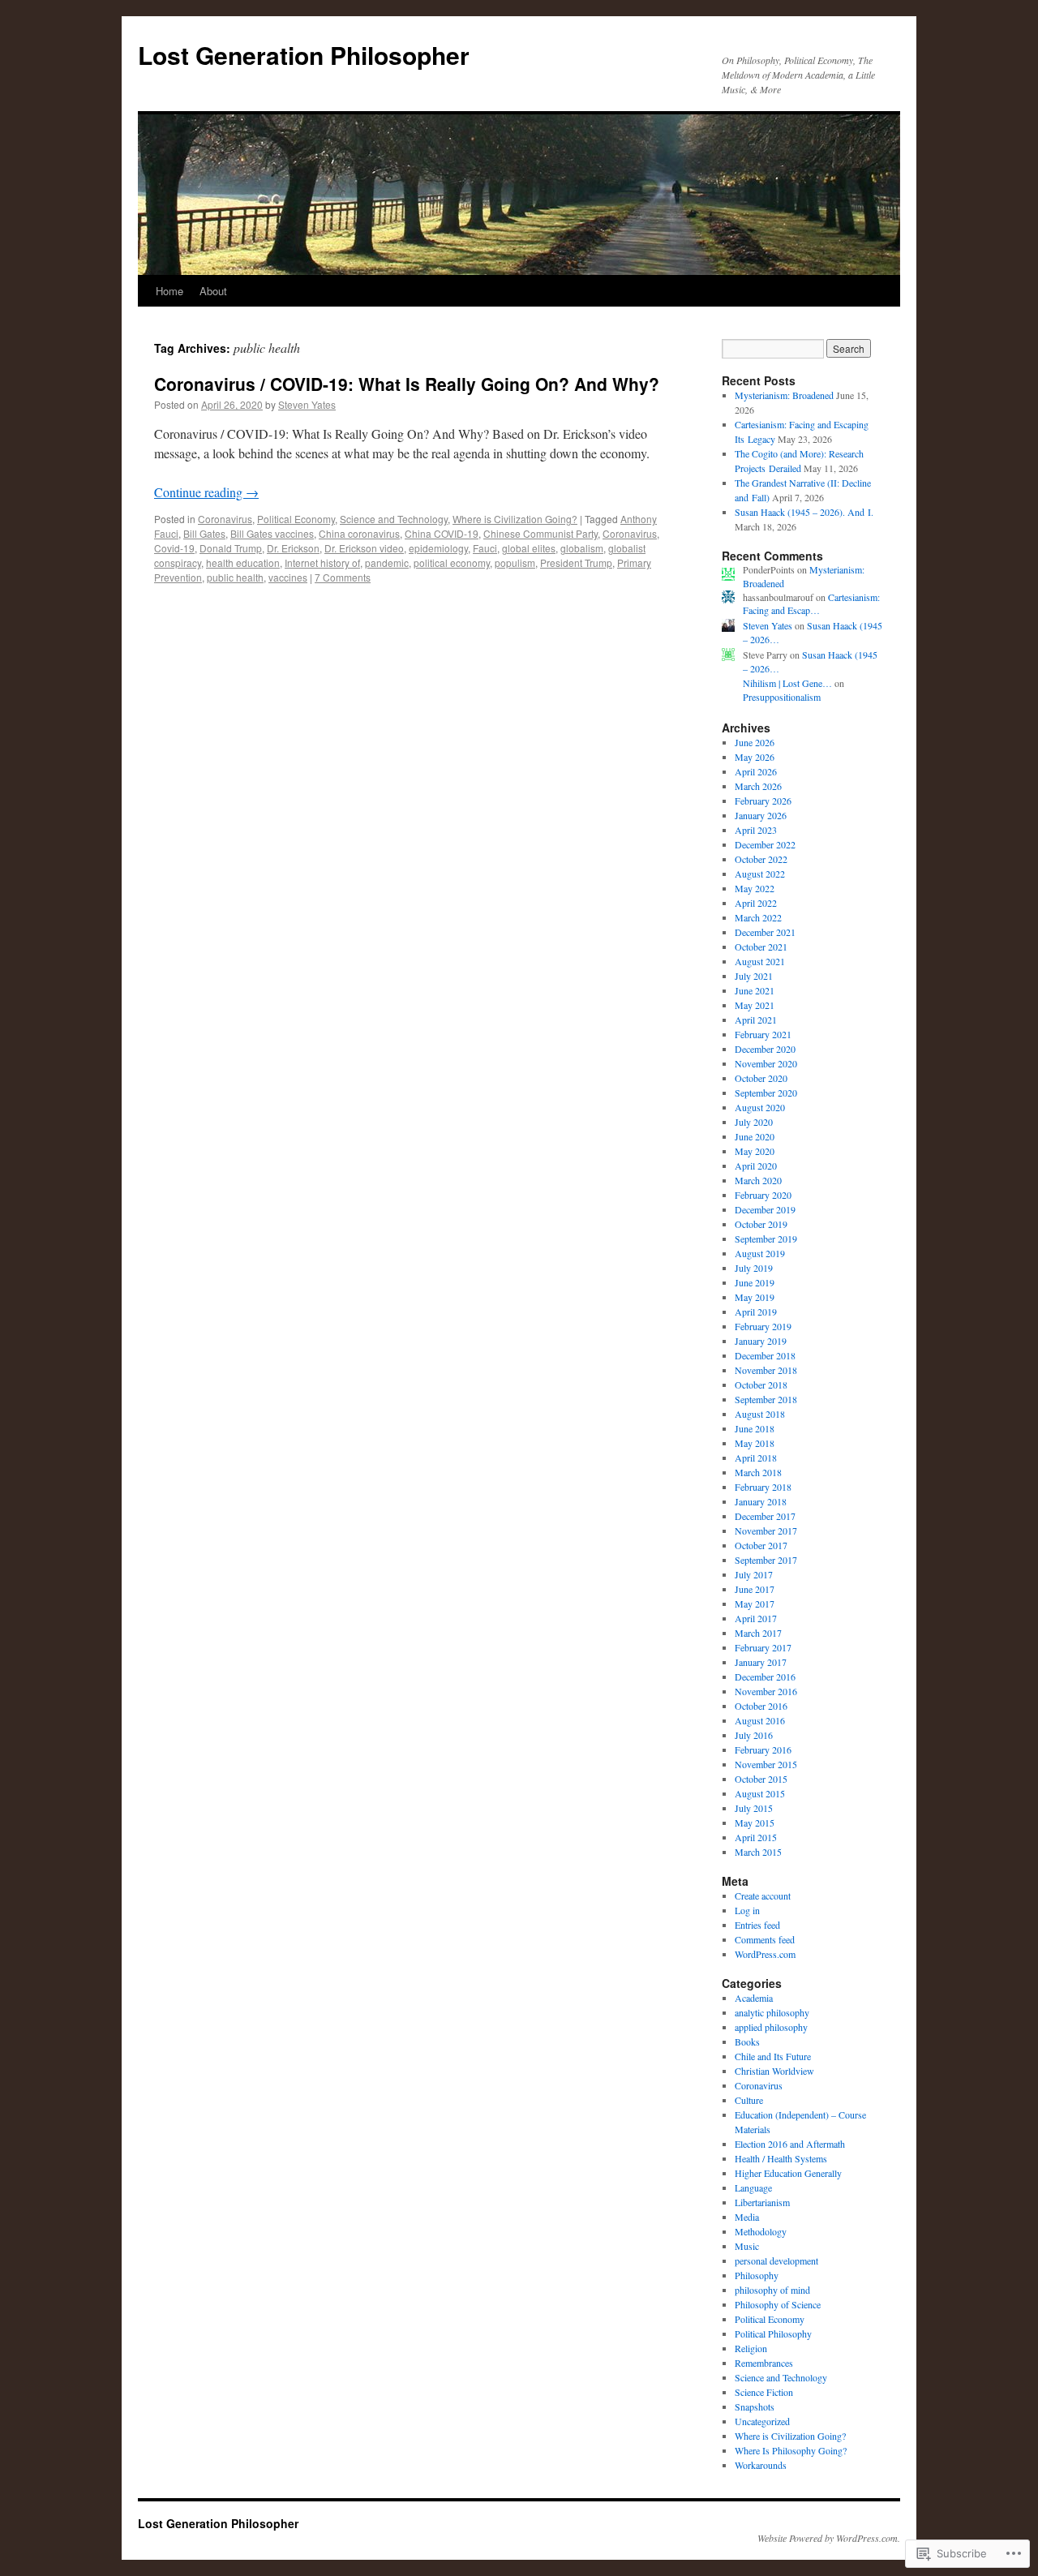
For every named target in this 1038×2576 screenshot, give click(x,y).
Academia (754, 1998)
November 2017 (766, 1531)
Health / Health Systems (781, 2158)
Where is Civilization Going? (515, 519)
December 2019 (765, 1209)
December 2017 (765, 1516)
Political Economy (296, 519)
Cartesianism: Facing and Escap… (811, 604)
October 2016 (761, 1706)
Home (169, 291)
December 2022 (765, 844)
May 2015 (755, 1823)
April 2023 (756, 830)
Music (747, 2246)
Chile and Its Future (773, 2056)
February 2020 (763, 1195)
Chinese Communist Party (540, 533)
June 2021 (755, 990)
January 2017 (761, 1662)
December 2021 (765, 932)
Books (747, 2041)
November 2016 (766, 1691)
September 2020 (766, 1093)
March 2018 (758, 1472)
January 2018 (761, 1501)
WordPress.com (765, 1954)
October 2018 (761, 1385)
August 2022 (760, 874)
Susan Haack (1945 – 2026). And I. (804, 512)
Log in (747, 1910)
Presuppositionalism (782, 697)
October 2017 (761, 1545)
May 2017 (755, 1604)
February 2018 (763, 1487)
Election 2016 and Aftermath (790, 2144)
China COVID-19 (442, 533)
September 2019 (766, 1239)
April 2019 (756, 1312)
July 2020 (754, 1122)
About (213, 291)
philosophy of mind (772, 2290)
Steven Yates (307, 404)
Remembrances (764, 2363)
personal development (776, 2260)
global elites (529, 548)
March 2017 (758, 1633)
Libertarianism (762, 2202)
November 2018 (766, 1370)
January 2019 (761, 1341)
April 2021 (756, 1020)
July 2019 (754, 1268)
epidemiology (438, 548)
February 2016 (763, 1750)
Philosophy (757, 2275)
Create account (763, 1896)
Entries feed (757, 1925)
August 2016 (760, 1720)
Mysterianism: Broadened (784, 395)
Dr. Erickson (293, 548)
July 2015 (754, 1808)
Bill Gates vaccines (272, 533)
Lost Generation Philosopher (304, 55)
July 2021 (754, 976)
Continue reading (206, 492)
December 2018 (765, 1355)
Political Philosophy (773, 2333)
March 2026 (758, 786)
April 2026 (756, 771)
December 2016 (765, 1677)
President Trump (576, 562)
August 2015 (760, 1793)
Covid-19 (174, 548)
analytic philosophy (772, 2012)
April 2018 (756, 1458)
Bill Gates (204, 533)
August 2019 (760, 1253)
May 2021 (755, 1005)
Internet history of (322, 562)
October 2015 (761, 1779)
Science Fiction (764, 2392)
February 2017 (763, 1647)
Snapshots (755, 2406)
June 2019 (755, 1282)
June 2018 (755, 1428)
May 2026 (755, 757)
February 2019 (763, 1326)
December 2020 (765, 1049)
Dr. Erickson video (364, 548)
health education (243, 562)
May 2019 (755, 1297)
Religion (751, 2348)
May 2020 (755, 1151)
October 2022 (761, 859)
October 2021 (761, 947)
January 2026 (761, 815)
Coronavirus (225, 519)
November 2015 (766, 1764)
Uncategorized (762, 2421)
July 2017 (754, 1574)
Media (747, 2217)
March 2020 (758, 1180)
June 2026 (755, 742)
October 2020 (761, 1078)
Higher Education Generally (788, 2173)
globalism (582, 548)
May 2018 (755, 1443)
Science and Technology (394, 519)
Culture (749, 2100)
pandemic (387, 562)
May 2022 (755, 888)
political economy (452, 562)
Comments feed (765, 1939)
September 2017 (766, 1560)
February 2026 (763, 801)
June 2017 (755, 1589)
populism (515, 562)
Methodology (761, 2231)
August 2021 (760, 961)
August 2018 (760, 1414)
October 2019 (761, 1224)
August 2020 (760, 1107)
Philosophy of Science (778, 2304)
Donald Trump (231, 548)
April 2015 (756, 1837)
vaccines (288, 577)
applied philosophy (771, 2027)
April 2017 (756, 1618)
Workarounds (761, 2465)
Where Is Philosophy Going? (791, 2450)
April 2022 (756, 903)
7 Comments (343, 577)
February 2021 (763, 1034)
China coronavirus (359, 533)
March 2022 (758, 917)
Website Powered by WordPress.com (828, 2538)
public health (235, 577)
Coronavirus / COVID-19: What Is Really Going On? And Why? (407, 384)
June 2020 (755, 1136)
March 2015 (758, 1852)
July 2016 (754, 1735)
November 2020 (766, 1063)
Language (753, 2187)
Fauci (485, 548)
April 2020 (756, 1166)
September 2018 (766, 1399)
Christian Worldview (774, 2071)
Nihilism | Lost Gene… (787, 683)
